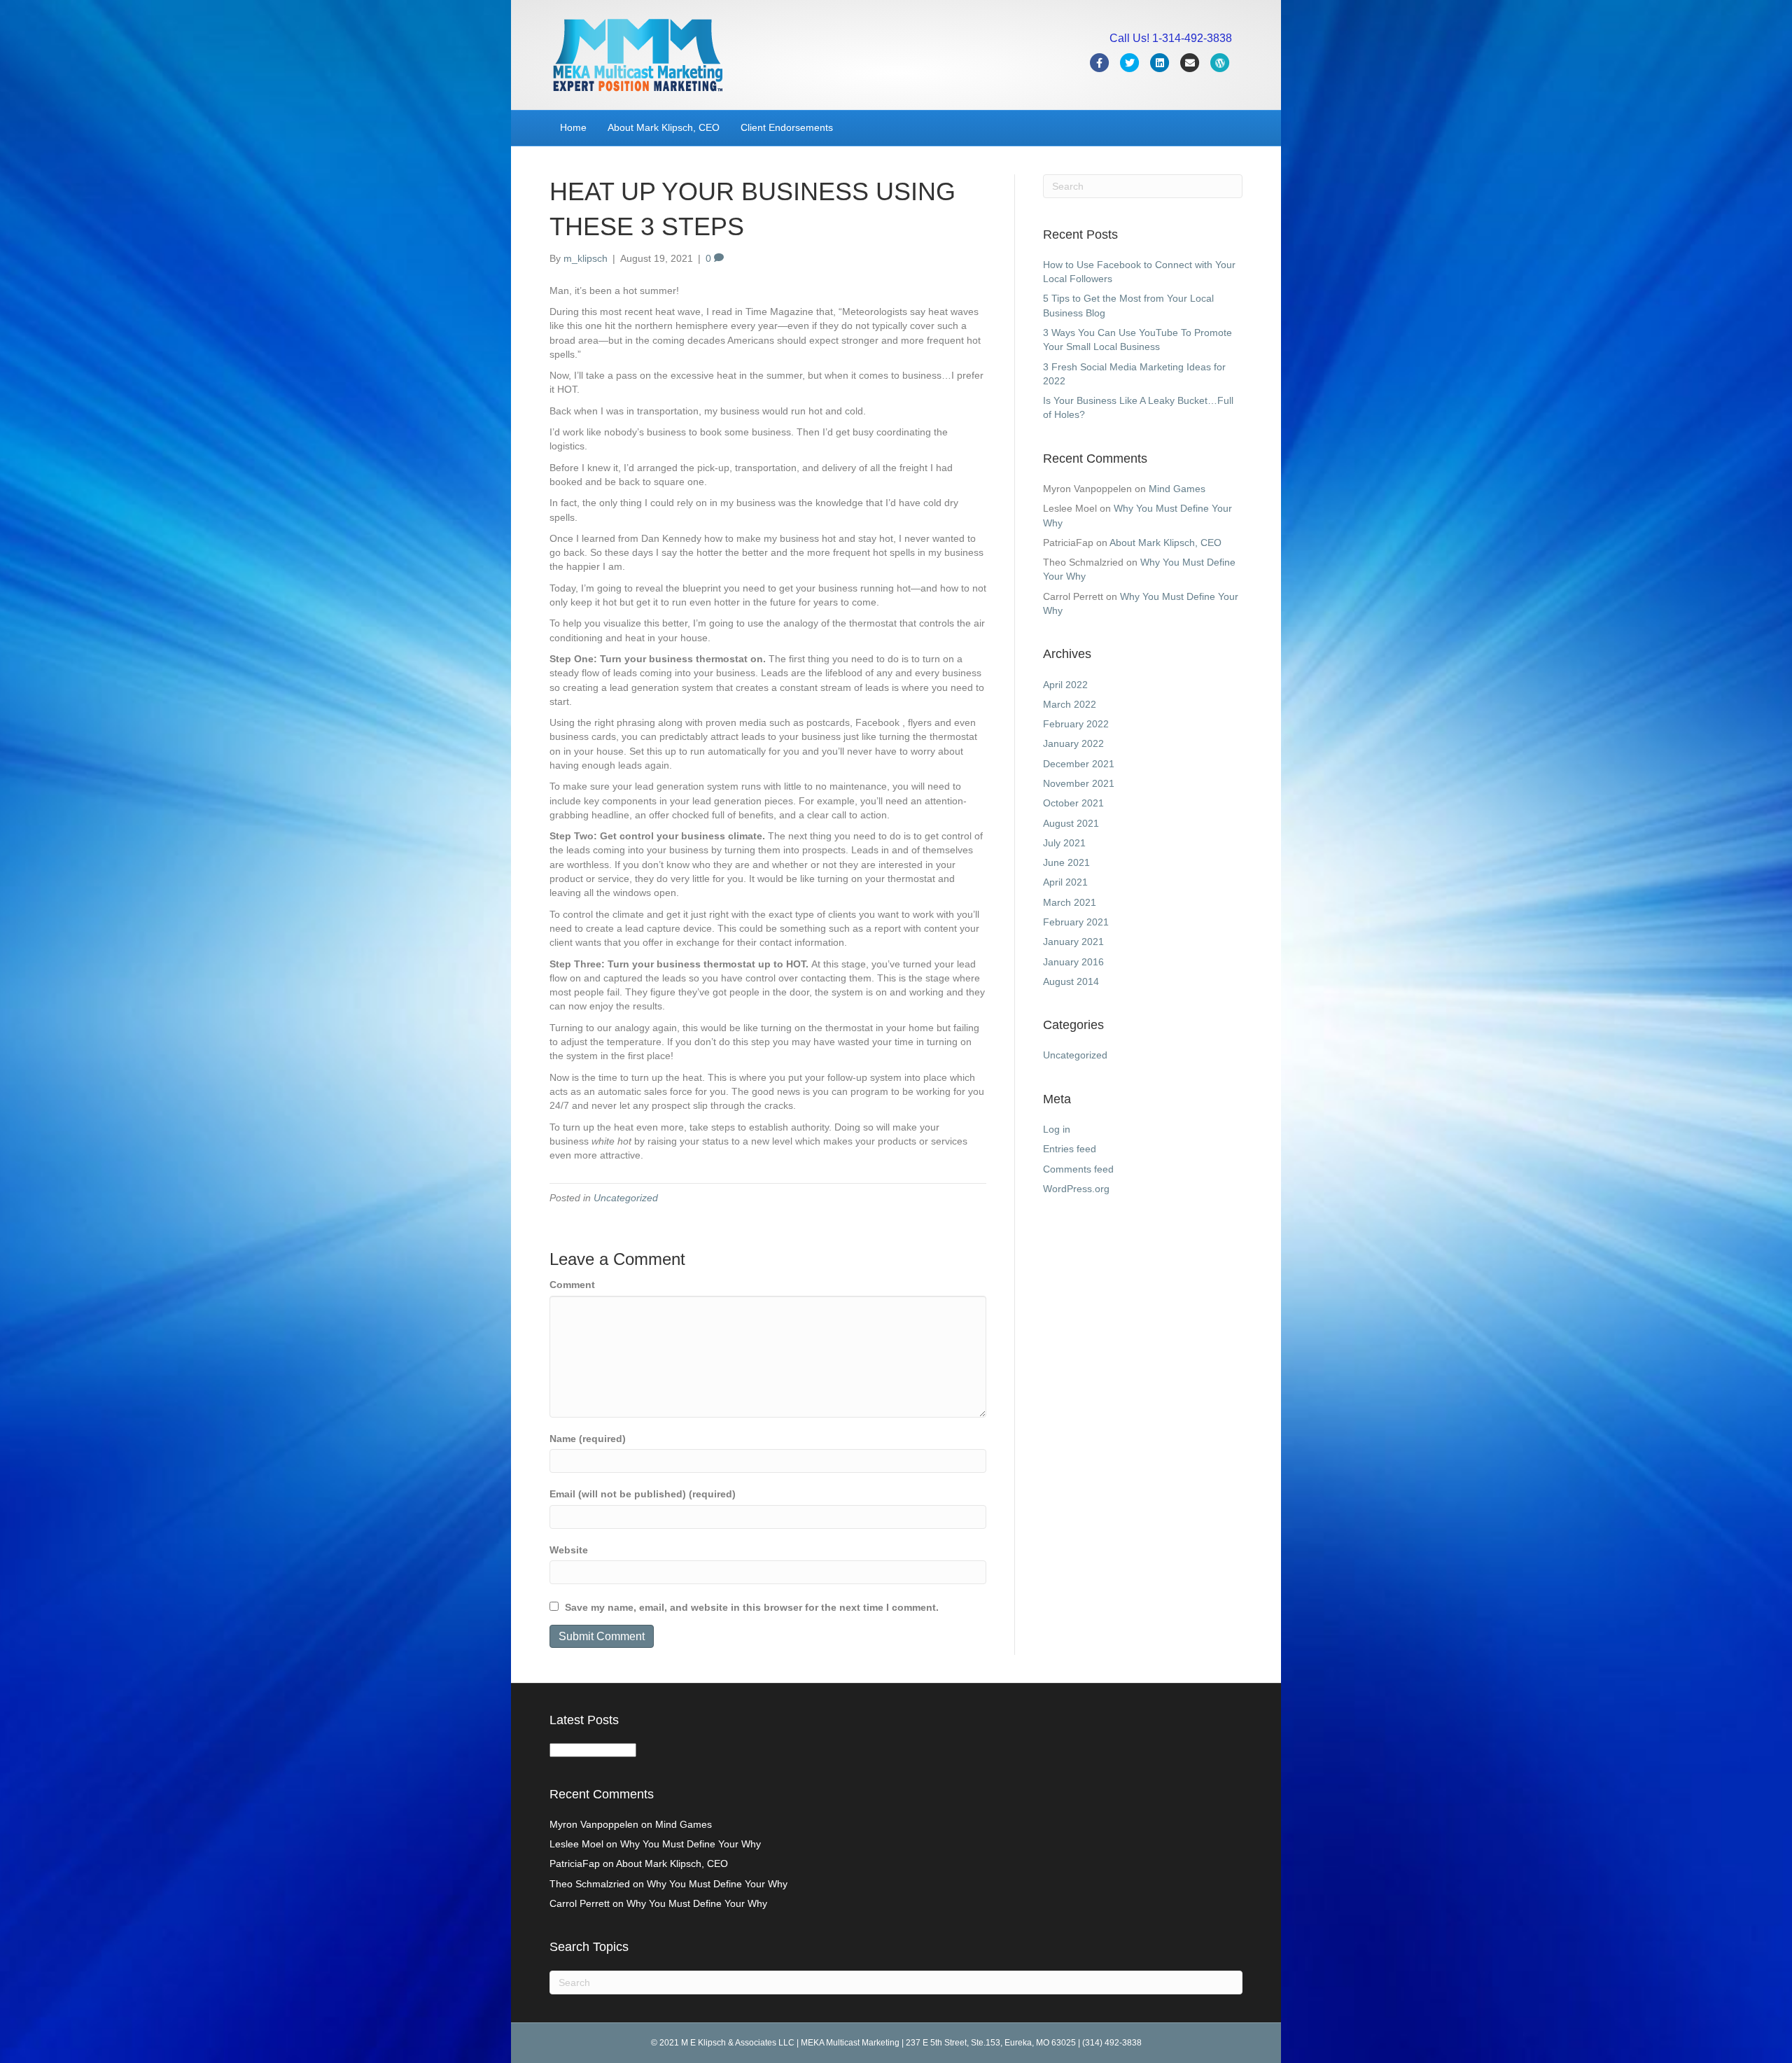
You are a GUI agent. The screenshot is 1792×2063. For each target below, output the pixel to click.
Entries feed (1070, 1149)
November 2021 (1079, 783)
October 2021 (1073, 803)
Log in (1057, 1129)
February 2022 (1076, 724)
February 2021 (1076, 922)
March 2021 (1070, 902)
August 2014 (1071, 981)
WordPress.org (1076, 1189)
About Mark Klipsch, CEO (664, 127)
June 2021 (1066, 862)
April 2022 (1065, 685)
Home (573, 127)
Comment (572, 1285)
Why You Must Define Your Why (691, 1844)
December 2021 (1079, 764)
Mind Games (1177, 489)
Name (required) (588, 1439)
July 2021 (1064, 843)
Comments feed (1078, 1169)
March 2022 (1070, 704)
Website (569, 1550)
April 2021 (1065, 882)
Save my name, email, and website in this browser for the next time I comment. (752, 1607)
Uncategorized (626, 1198)
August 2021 (1071, 823)
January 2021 (1073, 942)
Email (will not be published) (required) (643, 1494)
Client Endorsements (787, 127)
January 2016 (1073, 962)
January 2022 (1073, 743)
